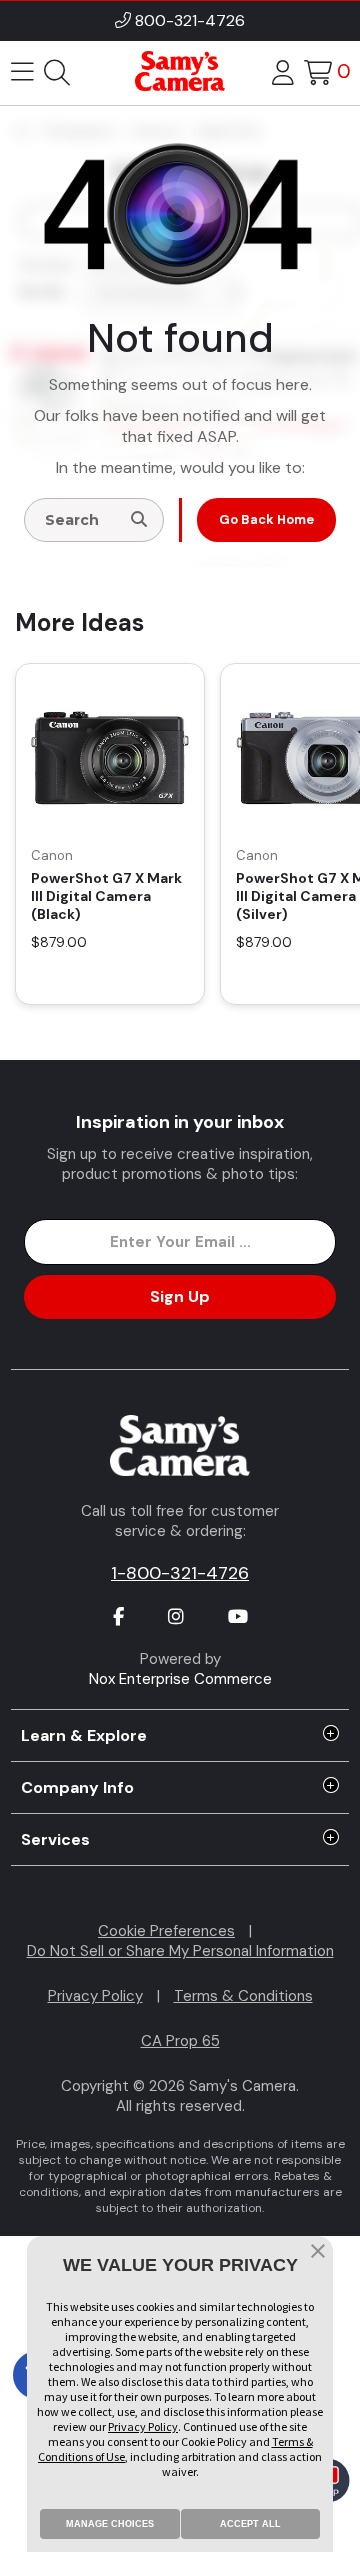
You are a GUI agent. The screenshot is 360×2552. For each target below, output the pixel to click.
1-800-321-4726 (180, 1573)
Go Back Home (266, 519)
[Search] (139, 520)
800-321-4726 (190, 20)
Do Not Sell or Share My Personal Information (180, 1951)
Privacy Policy (95, 1996)
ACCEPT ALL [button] (250, 2524)
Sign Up (180, 1296)
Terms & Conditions (243, 1996)
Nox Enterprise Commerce (180, 1679)
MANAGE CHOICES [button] (110, 2524)
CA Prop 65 (180, 2041)
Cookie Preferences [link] (166, 1931)
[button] (318, 2253)
